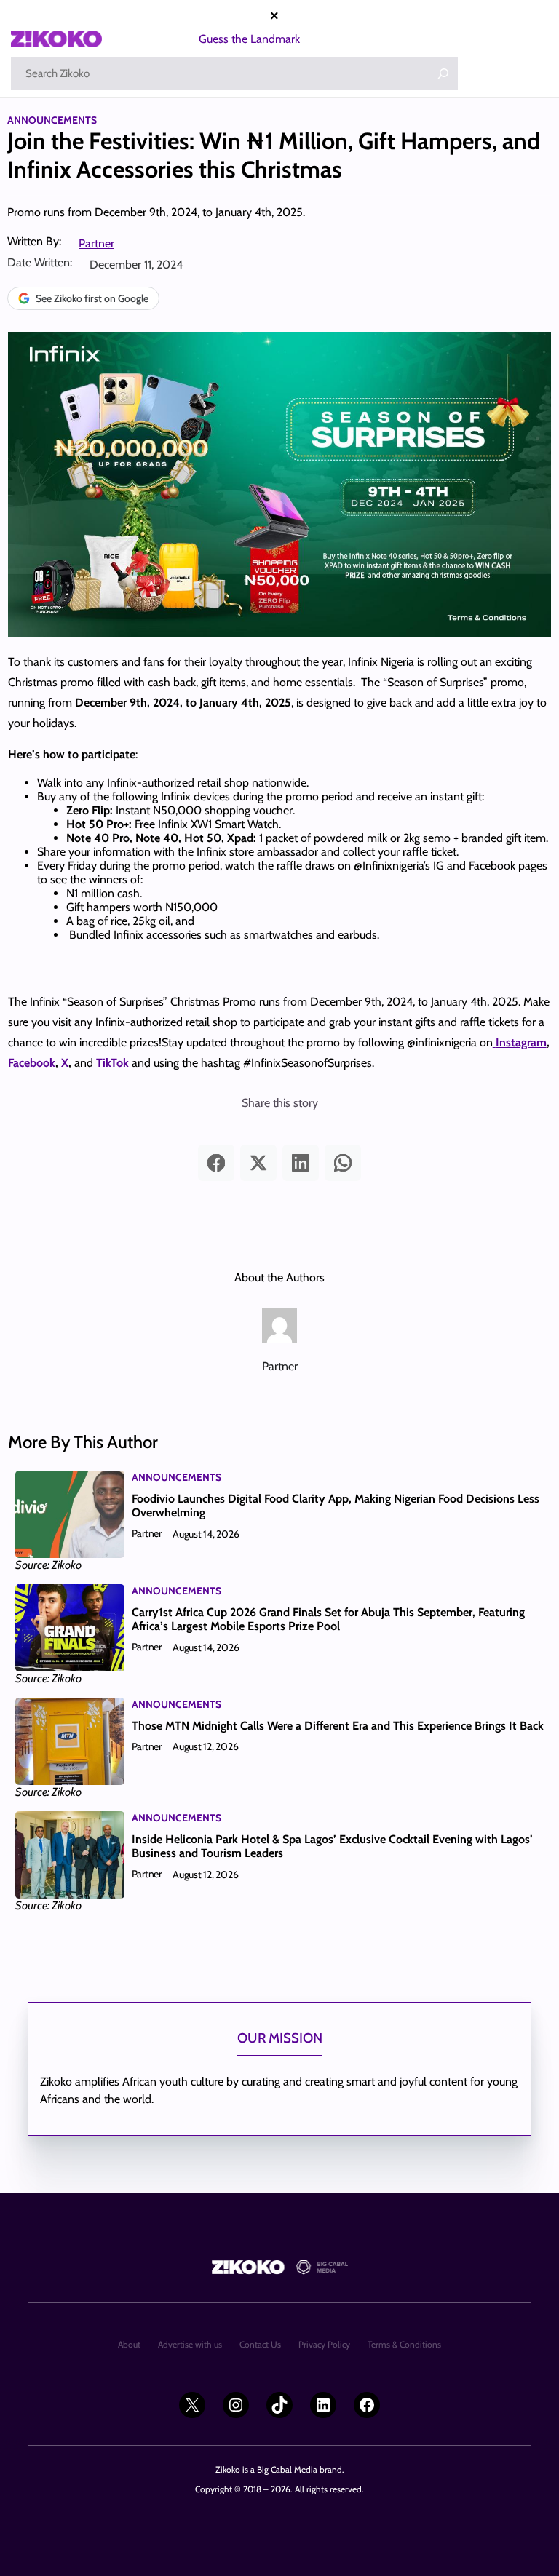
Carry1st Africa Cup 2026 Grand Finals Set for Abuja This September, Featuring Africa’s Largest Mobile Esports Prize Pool (328, 1619)
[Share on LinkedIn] (301, 1163)
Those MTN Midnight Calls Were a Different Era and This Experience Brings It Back (338, 1726)
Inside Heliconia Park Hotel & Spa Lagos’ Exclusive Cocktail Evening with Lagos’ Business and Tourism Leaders (332, 1846)
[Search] (443, 73)
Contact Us (260, 2344)
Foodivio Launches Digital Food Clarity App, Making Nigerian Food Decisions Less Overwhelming (336, 1506)
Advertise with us (190, 2344)
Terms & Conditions (404, 2344)
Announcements (52, 120)
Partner (96, 243)
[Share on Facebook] (216, 1163)
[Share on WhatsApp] (343, 1163)
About (129, 2344)
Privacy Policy (324, 2344)
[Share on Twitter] (258, 1163)
